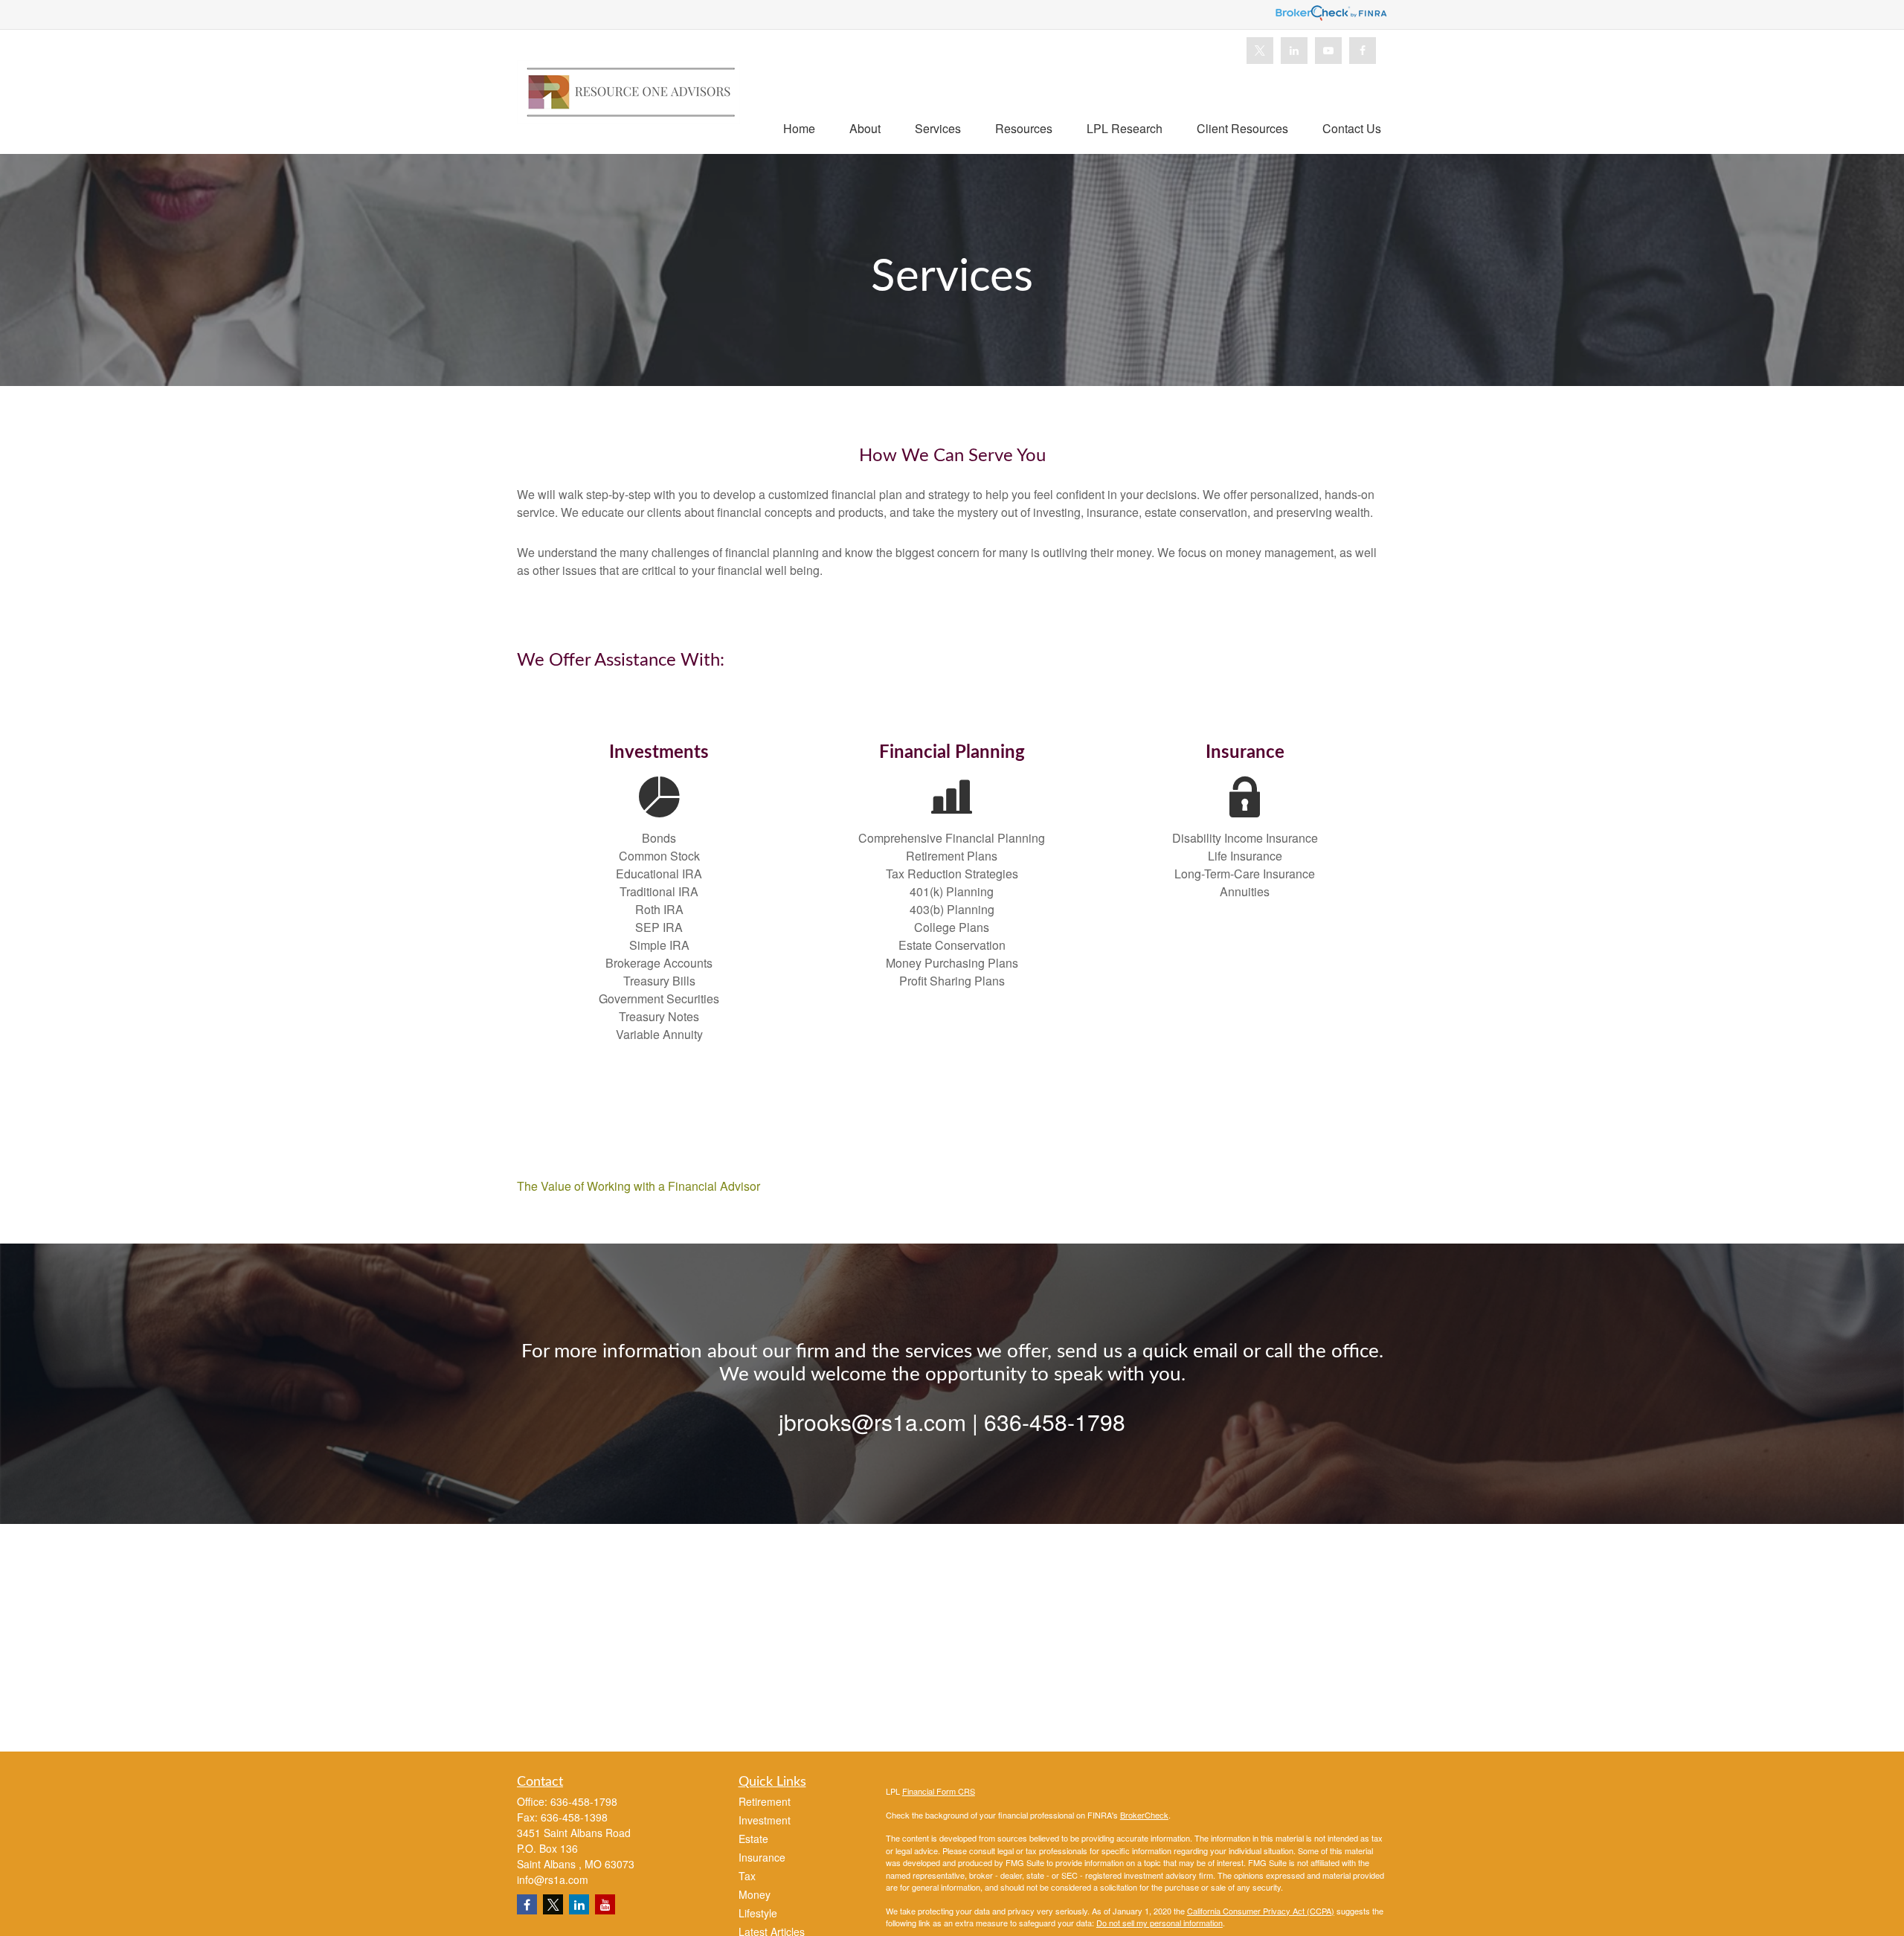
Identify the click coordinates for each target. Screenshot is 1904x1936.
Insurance (762, 1857)
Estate (753, 1839)
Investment (765, 1820)
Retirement (765, 1801)
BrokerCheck (1144, 1815)
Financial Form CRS (939, 1791)
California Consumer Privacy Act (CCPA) (1261, 1911)
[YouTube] (1328, 51)
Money (755, 1894)
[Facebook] (1363, 51)
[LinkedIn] (1294, 51)
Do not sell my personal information (1160, 1923)
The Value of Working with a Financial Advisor (639, 1186)
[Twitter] (1260, 51)
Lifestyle (758, 1913)
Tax (747, 1876)
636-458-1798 (584, 1801)
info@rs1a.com (553, 1879)
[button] (799, 128)
